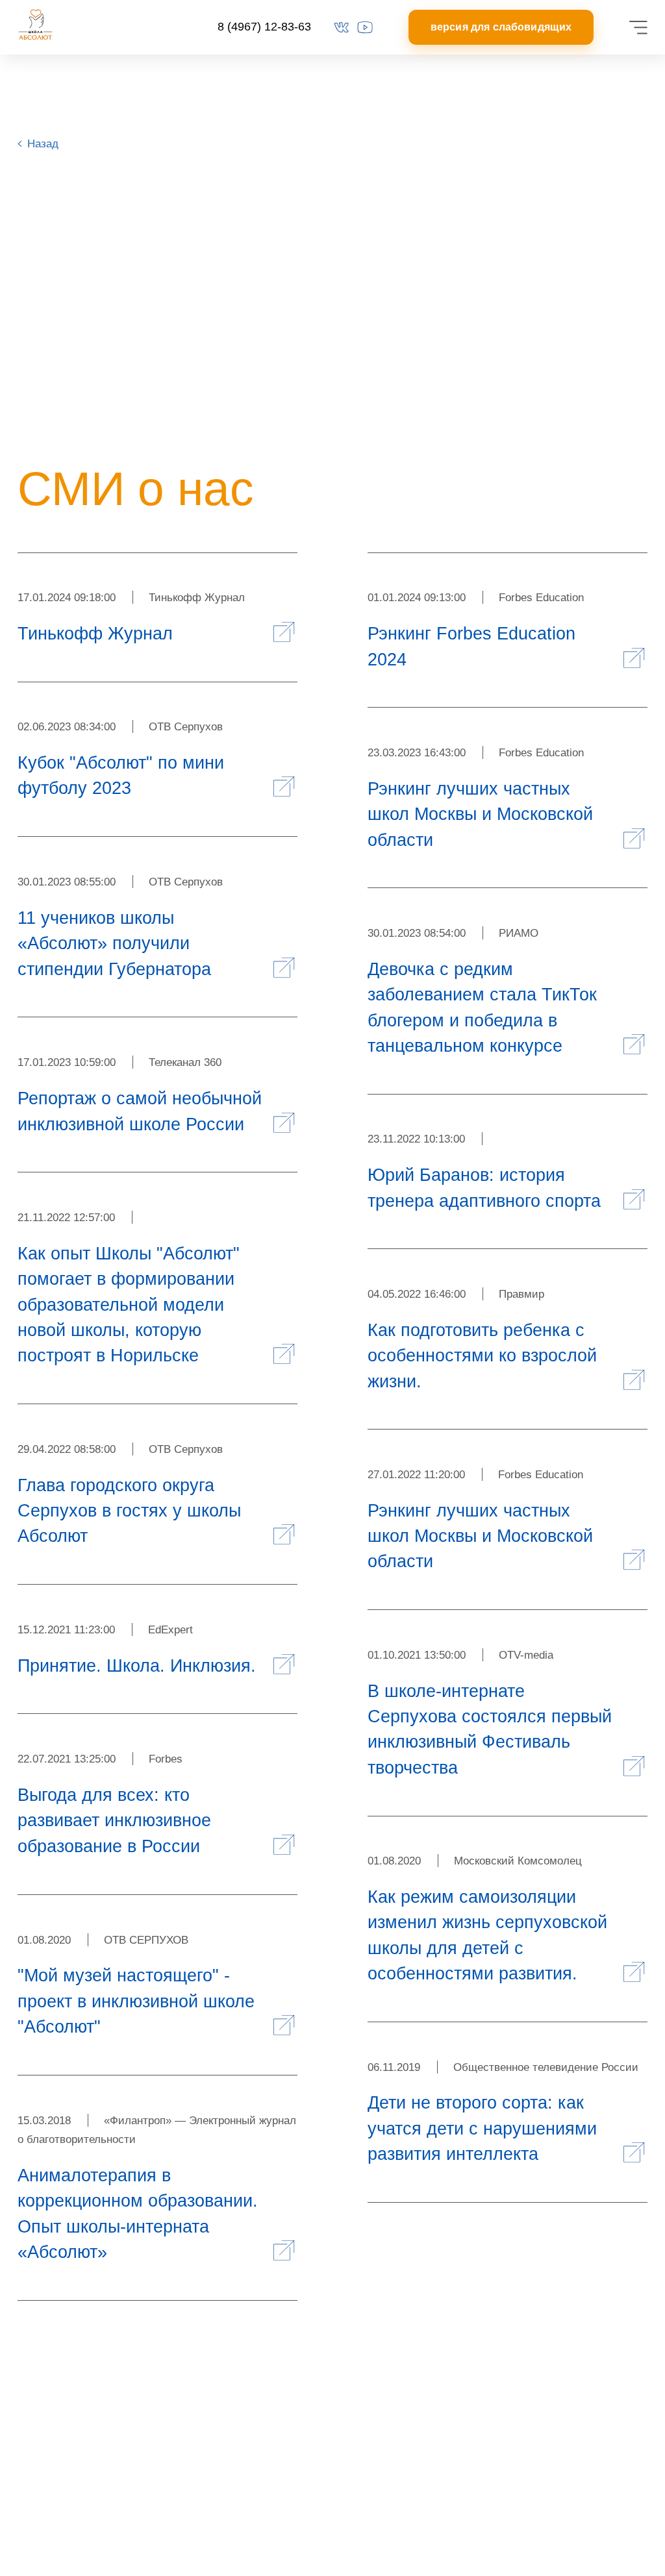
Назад (43, 143)
